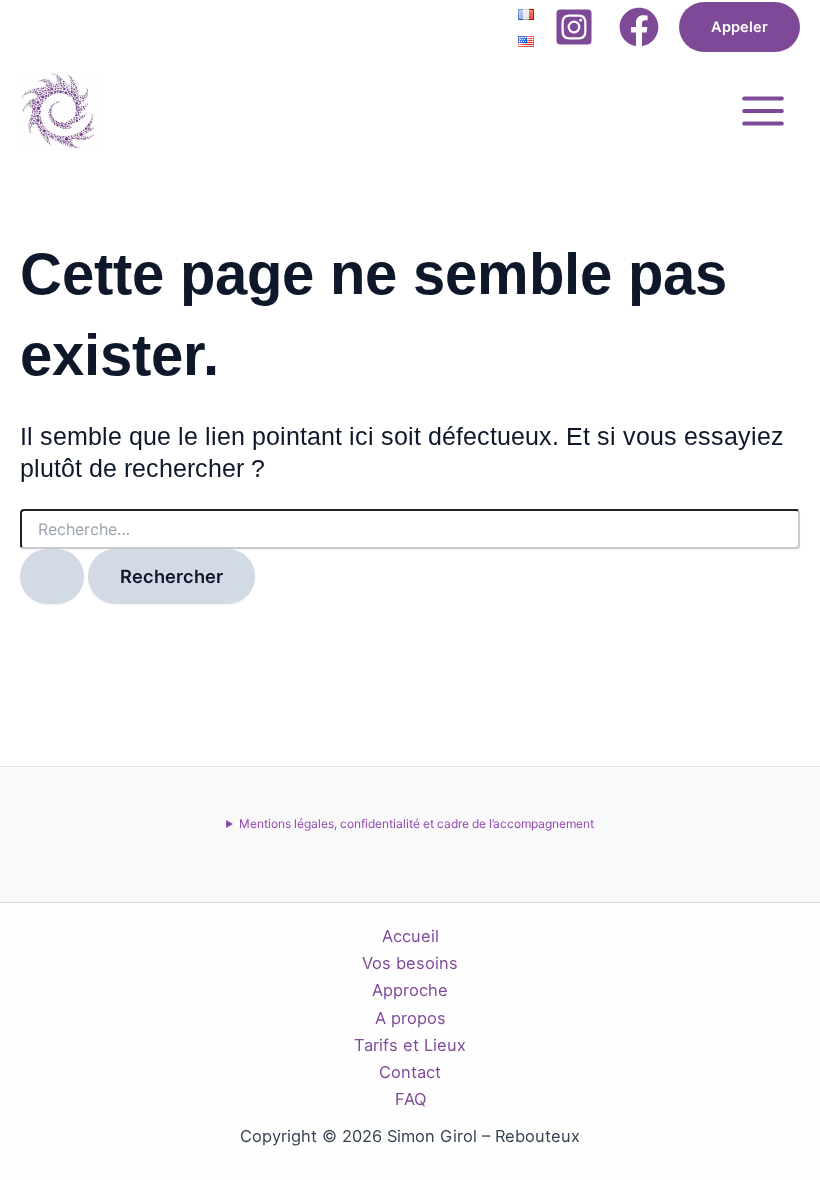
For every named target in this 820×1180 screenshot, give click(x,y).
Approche (410, 990)
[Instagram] (574, 27)
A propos (410, 1018)
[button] (739, 27)
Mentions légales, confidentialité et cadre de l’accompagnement (416, 823)
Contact (410, 1072)
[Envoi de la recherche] (52, 576)
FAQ (410, 1099)
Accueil (410, 936)
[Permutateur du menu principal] (762, 110)
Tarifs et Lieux (410, 1045)
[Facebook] (639, 27)
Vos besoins (410, 963)
